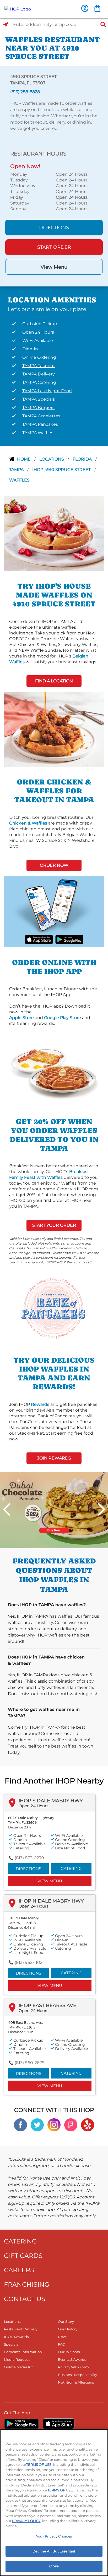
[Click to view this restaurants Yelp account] (88, 2124)
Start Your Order (54, 1225)
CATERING (20, 2241)
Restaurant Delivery (21, 2329)
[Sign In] (85, 8)
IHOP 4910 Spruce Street (62, 470)
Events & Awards (72, 2359)
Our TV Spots (69, 2352)
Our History (68, 2329)
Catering (71, 1868)
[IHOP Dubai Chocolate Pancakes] (54, 1510)
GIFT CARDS (23, 2256)
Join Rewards (54, 1458)
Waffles (19, 480)
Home (24, 459)
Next (101, 1509)
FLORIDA (83, 459)
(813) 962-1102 (29, 1962)
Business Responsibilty (77, 2375)
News (63, 2337)
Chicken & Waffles (28, 823)
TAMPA (17, 470)
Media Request (17, 2359)
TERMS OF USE (39, 2464)
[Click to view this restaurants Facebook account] (20, 2124)
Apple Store (21, 1018)
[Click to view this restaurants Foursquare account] (71, 2124)
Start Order (54, 247)
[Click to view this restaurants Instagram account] (54, 2124)
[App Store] (59, 2424)
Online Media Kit (18, 2367)
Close (54, 2566)
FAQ (62, 2344)
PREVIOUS (7, 1509)
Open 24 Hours (33, 1806)
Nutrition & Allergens (76, 2382)
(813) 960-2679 (30, 2063)
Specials (11, 2344)
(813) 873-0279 (29, 1858)
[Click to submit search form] (101, 24)
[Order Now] (97, 8)
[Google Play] (21, 2424)
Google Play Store (63, 1018)
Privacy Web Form (73, 2367)
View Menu (54, 267)
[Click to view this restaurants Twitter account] (37, 2124)
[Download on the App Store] (39, 939)
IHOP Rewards (16, 2337)
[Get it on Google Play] (69, 939)
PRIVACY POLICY (26, 2521)
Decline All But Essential (54, 2551)
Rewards (40, 1404)
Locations (52, 459)
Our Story (66, 2321)
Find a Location (54, 681)
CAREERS (19, 2270)
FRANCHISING (27, 2284)
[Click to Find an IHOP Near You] (6, 24)
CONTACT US (25, 2299)
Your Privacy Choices (54, 2536)
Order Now (54, 865)
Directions (54, 228)
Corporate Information (23, 2352)
